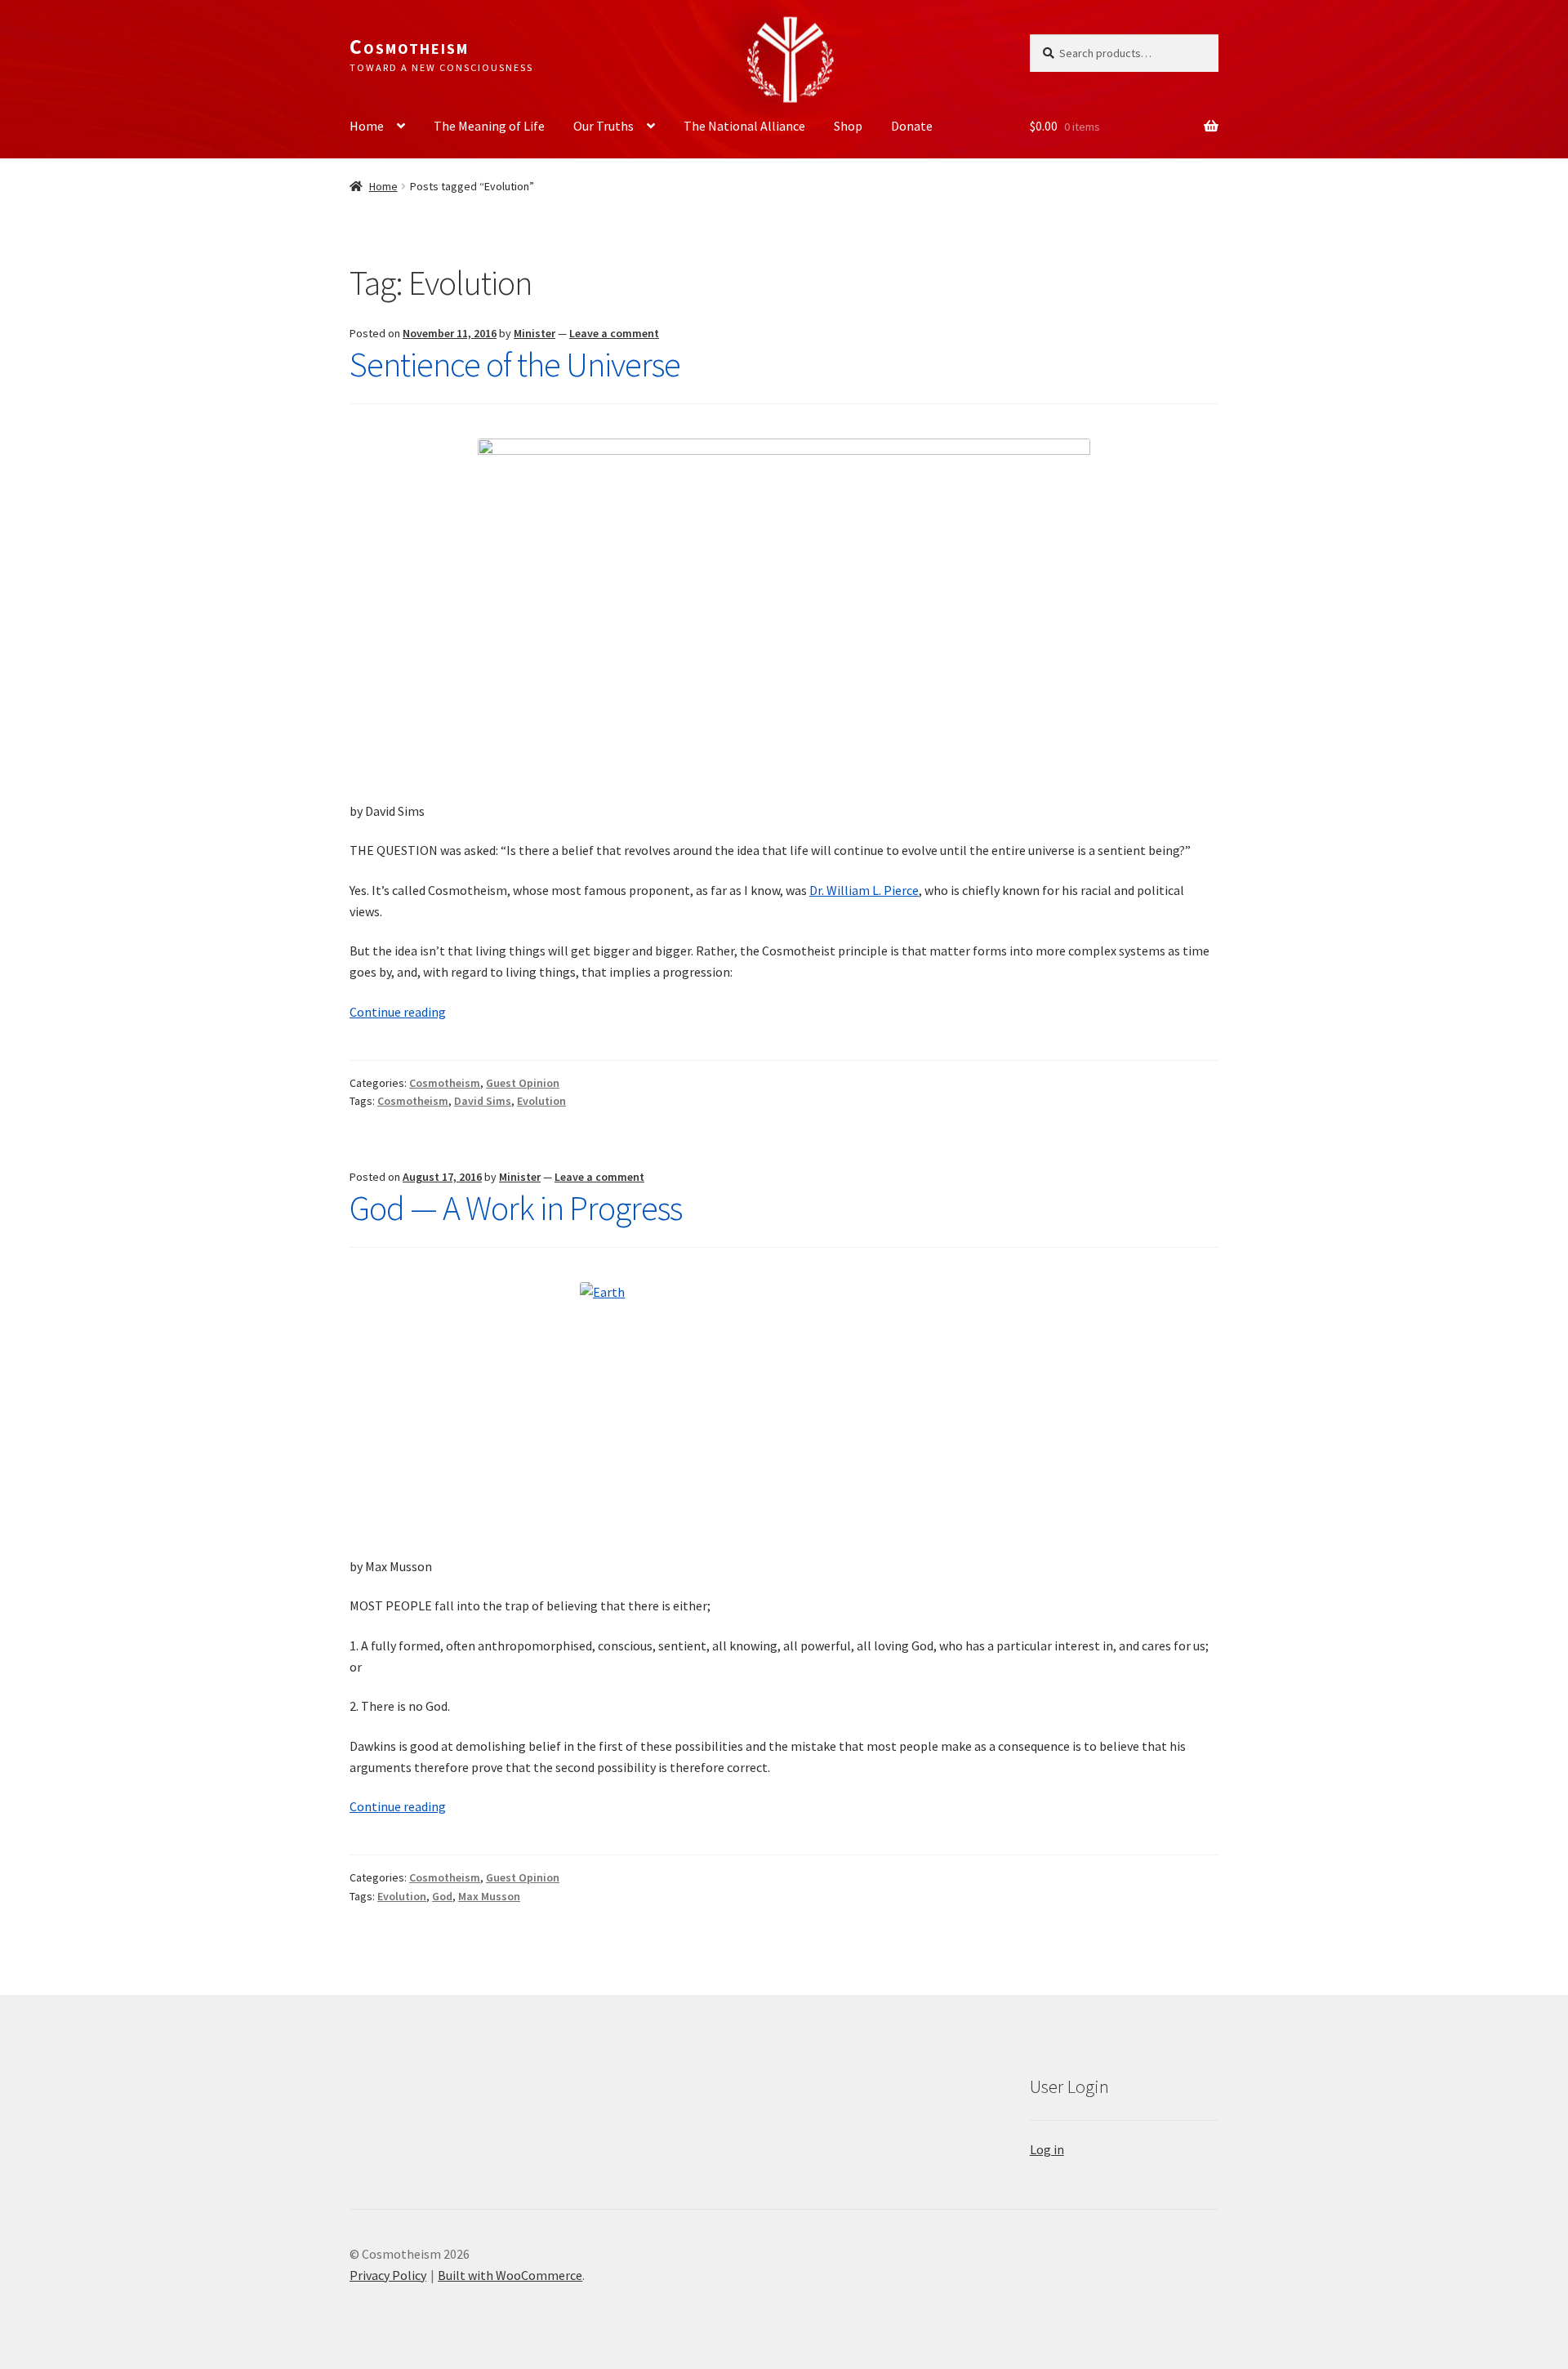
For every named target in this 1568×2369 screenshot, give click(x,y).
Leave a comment (614, 333)
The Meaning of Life (489, 126)
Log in (1047, 2149)
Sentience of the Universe (515, 364)
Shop (848, 126)
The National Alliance (744, 126)
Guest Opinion (523, 1083)
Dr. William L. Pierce (864, 890)
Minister (535, 333)
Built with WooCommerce (510, 2275)
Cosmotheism (409, 47)
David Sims (483, 1101)
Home (367, 126)
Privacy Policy (388, 2275)
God (442, 1896)
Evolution (541, 1101)
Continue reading (398, 1012)
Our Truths (604, 126)
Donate (912, 126)
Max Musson (489, 1896)
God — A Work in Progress (516, 1208)
